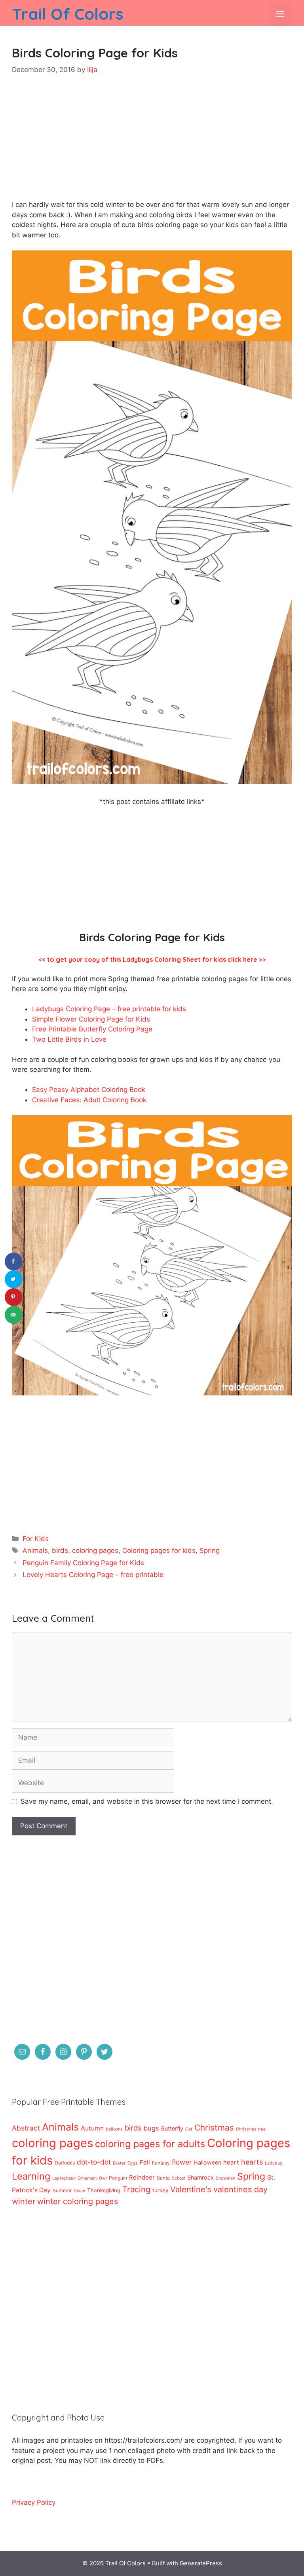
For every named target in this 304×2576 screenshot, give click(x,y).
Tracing (136, 2189)
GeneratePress (201, 2563)
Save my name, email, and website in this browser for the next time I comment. (147, 1801)
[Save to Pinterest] (14, 1297)
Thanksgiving (104, 2190)
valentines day (240, 2189)
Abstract (26, 2128)
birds (60, 1551)
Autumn (92, 2128)
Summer (62, 2190)
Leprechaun (64, 2178)
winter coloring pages (78, 2201)
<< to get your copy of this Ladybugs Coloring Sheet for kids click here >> (152, 959)
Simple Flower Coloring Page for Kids (91, 1019)
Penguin (118, 2178)
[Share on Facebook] (14, 1261)
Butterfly (172, 2128)
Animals (35, 1551)
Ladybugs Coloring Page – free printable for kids (109, 1009)
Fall (145, 2162)
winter (24, 2201)
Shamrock (200, 2177)
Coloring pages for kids (159, 1551)
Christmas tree (251, 2129)
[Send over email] (14, 1315)
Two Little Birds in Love (69, 1039)
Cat (189, 2129)
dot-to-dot (94, 2162)
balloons (114, 2129)
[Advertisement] (152, 144)
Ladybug (274, 2163)
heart (231, 2162)
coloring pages (95, 1551)
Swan (80, 2191)
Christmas (214, 2128)
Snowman (225, 2178)
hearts (252, 2162)
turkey (160, 2190)
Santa (163, 2178)
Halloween (207, 2162)
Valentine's (191, 2189)
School (179, 2178)
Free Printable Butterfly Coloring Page (92, 1029)
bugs (151, 2128)
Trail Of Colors (67, 14)
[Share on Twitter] (14, 1279)
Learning (31, 2176)
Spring (210, 1551)
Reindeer (142, 2177)
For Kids (36, 1539)
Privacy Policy (34, 2502)
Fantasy (161, 2163)
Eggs (133, 2163)
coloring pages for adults (150, 2144)
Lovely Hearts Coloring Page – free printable (93, 1575)
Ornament (87, 2178)
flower (182, 2162)
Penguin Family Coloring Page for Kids (83, 1563)
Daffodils (65, 2163)
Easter (119, 2163)
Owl (103, 2178)
